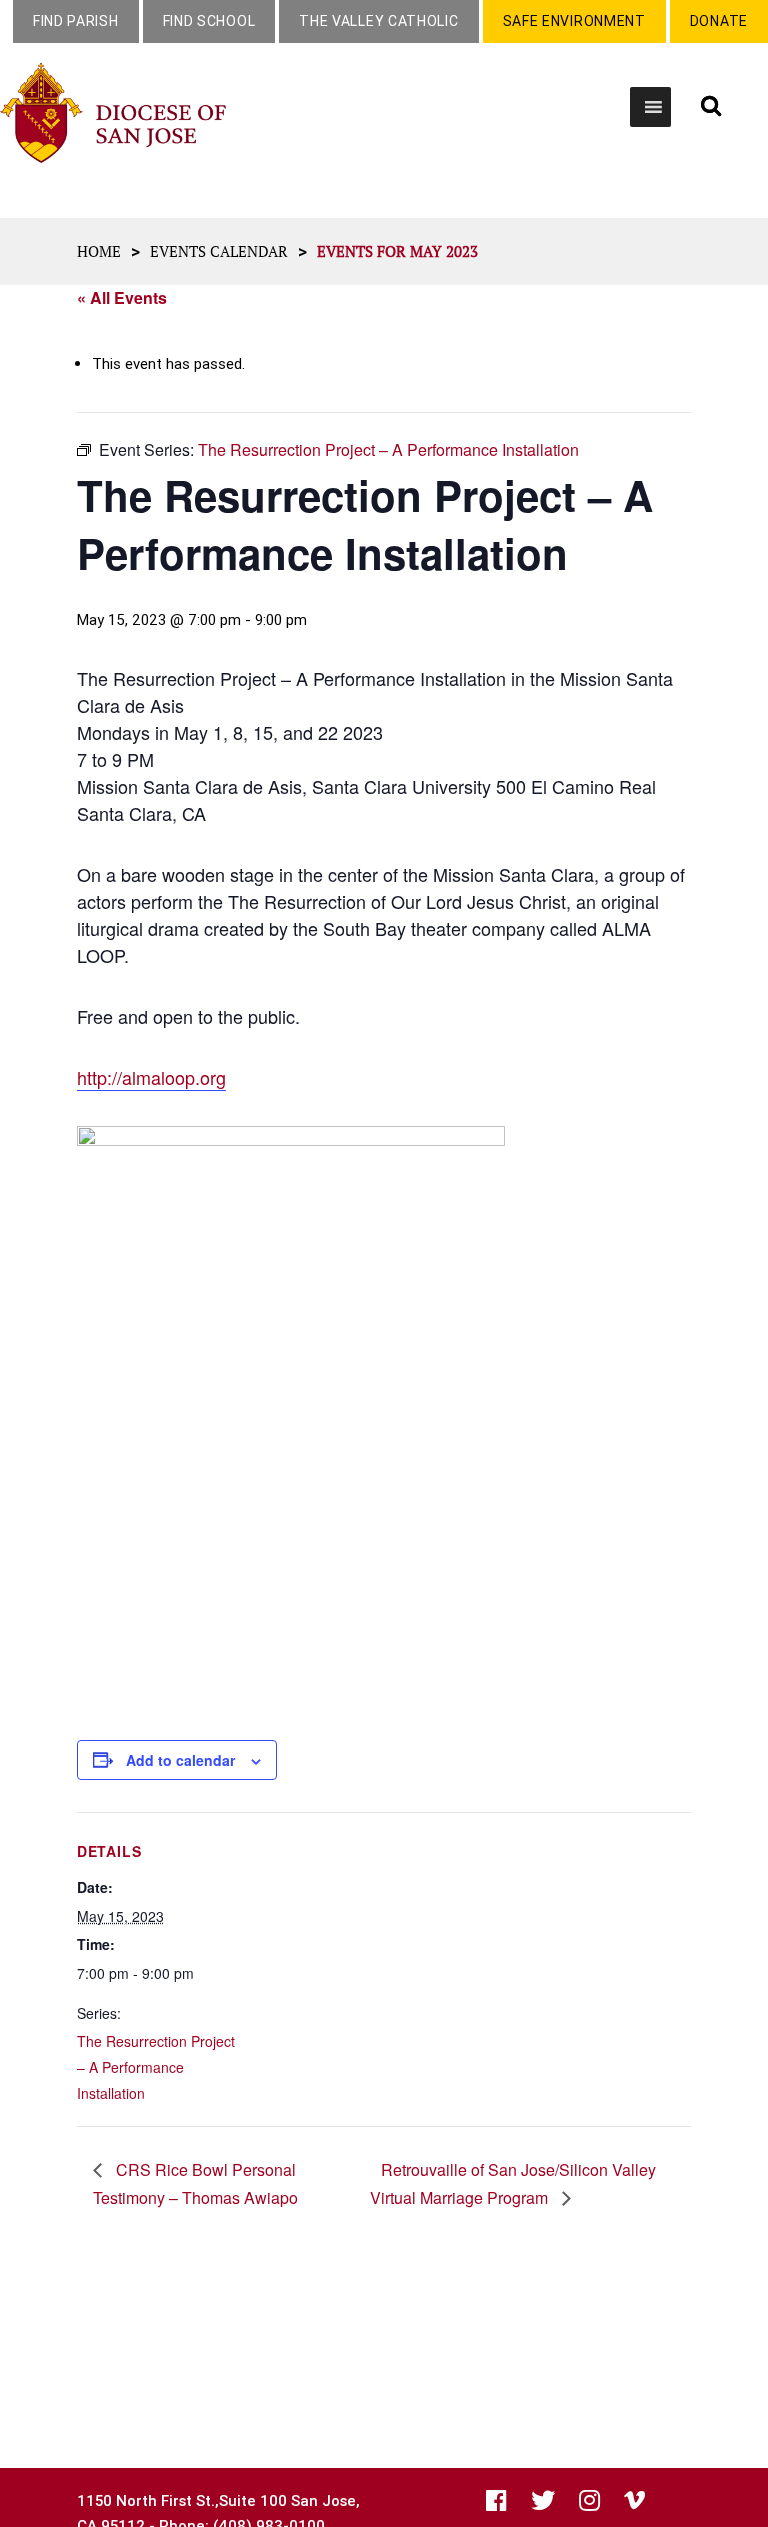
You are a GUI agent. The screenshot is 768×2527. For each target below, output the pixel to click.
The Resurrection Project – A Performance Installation (156, 2067)
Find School (209, 21)
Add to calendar (180, 1760)
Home (99, 251)
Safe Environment (574, 21)
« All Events (122, 297)
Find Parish (76, 21)
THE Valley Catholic (378, 21)
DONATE (719, 21)
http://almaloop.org (151, 1077)
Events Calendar (219, 251)
